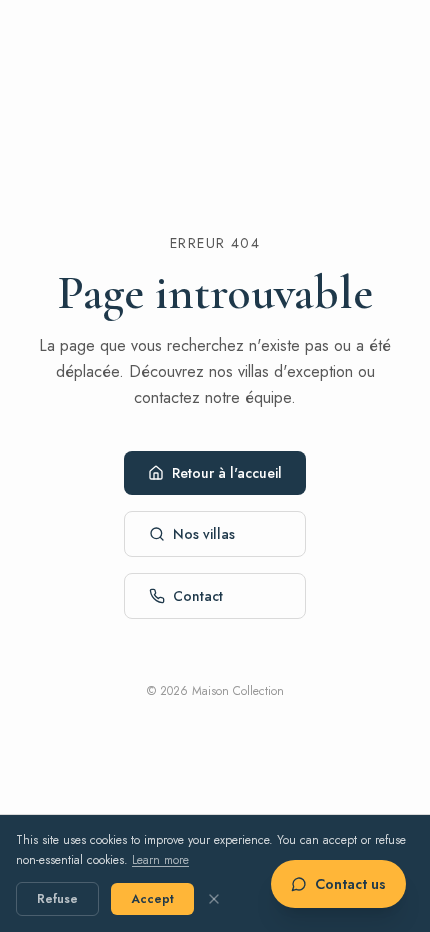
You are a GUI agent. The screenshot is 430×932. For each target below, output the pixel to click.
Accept (152, 899)
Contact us (350, 884)
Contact (198, 596)
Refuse (57, 899)
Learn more (160, 860)
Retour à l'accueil (227, 473)
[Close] (214, 899)
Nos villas (204, 534)
